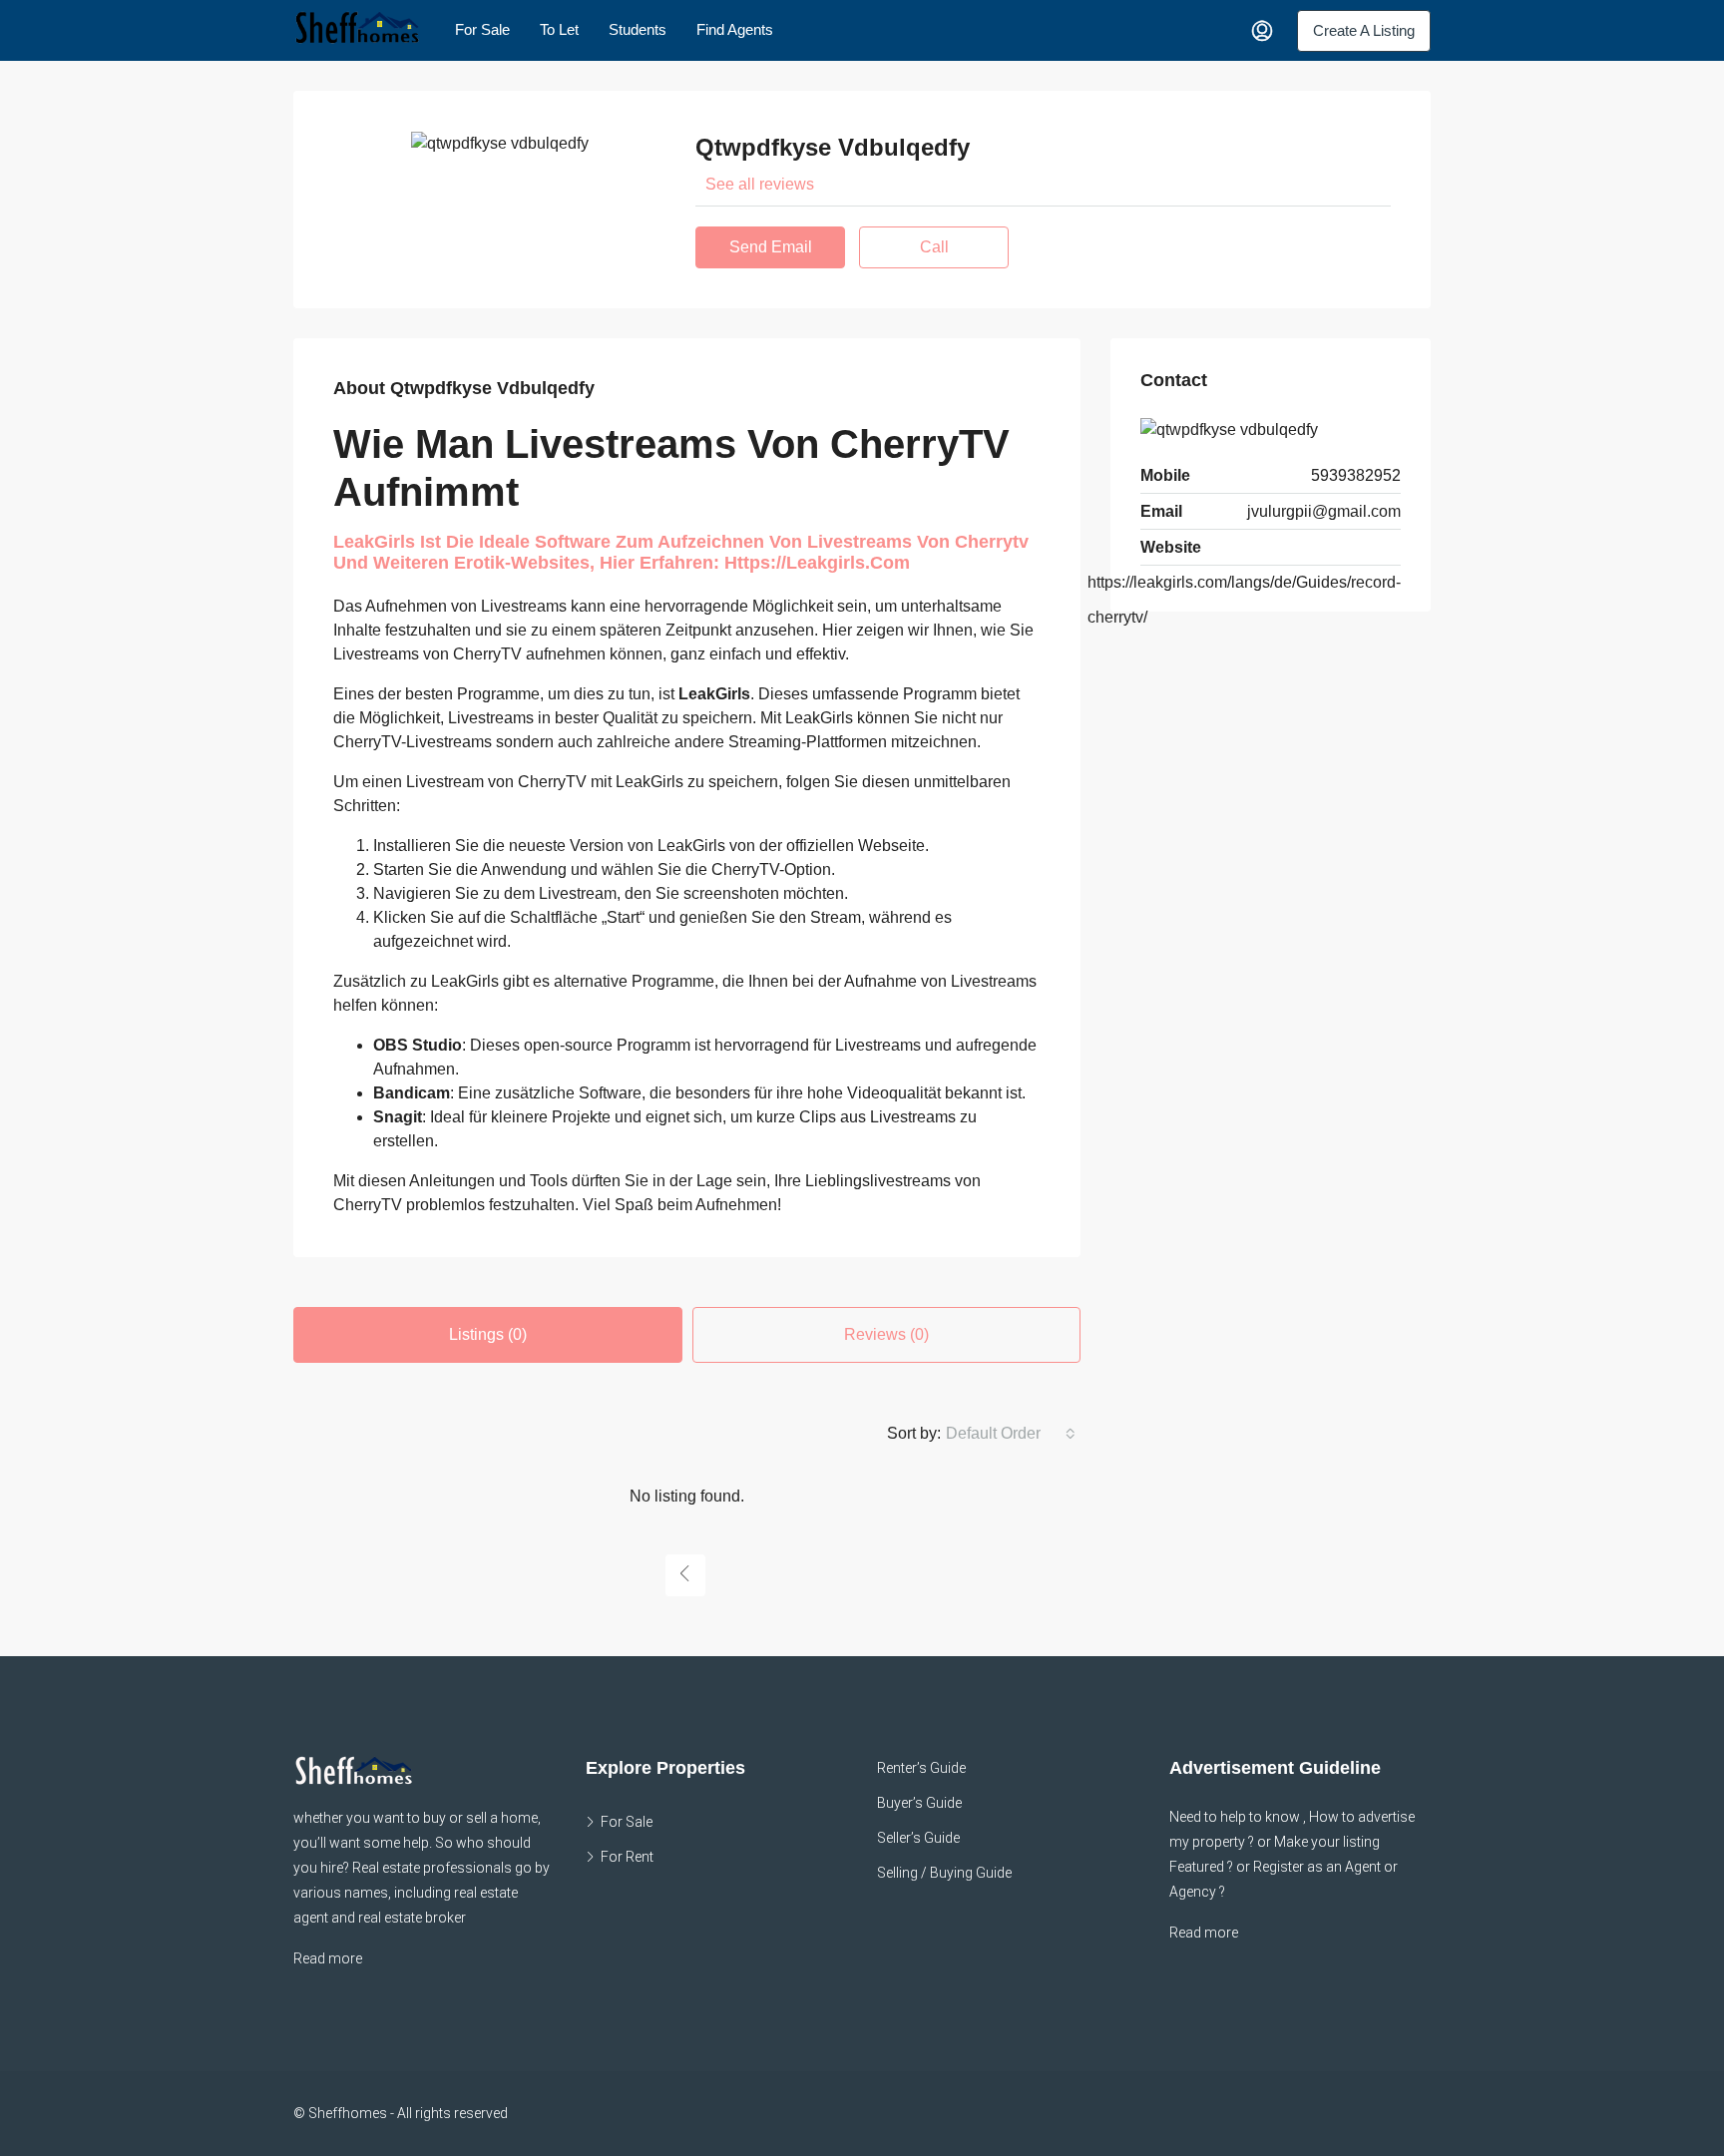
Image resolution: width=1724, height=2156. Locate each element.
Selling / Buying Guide (944, 1873)
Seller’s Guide (918, 1838)
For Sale (482, 29)
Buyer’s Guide (919, 1803)
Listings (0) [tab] (488, 1334)
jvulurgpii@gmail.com (1324, 511)
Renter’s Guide (921, 1768)
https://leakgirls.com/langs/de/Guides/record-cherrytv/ (1244, 600)
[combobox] (1011, 1434)
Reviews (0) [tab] (886, 1334)
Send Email (771, 247)
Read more (328, 1958)
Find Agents (735, 29)
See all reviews (760, 184)
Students (638, 29)
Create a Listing (1364, 30)
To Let (559, 29)
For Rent (627, 1857)
